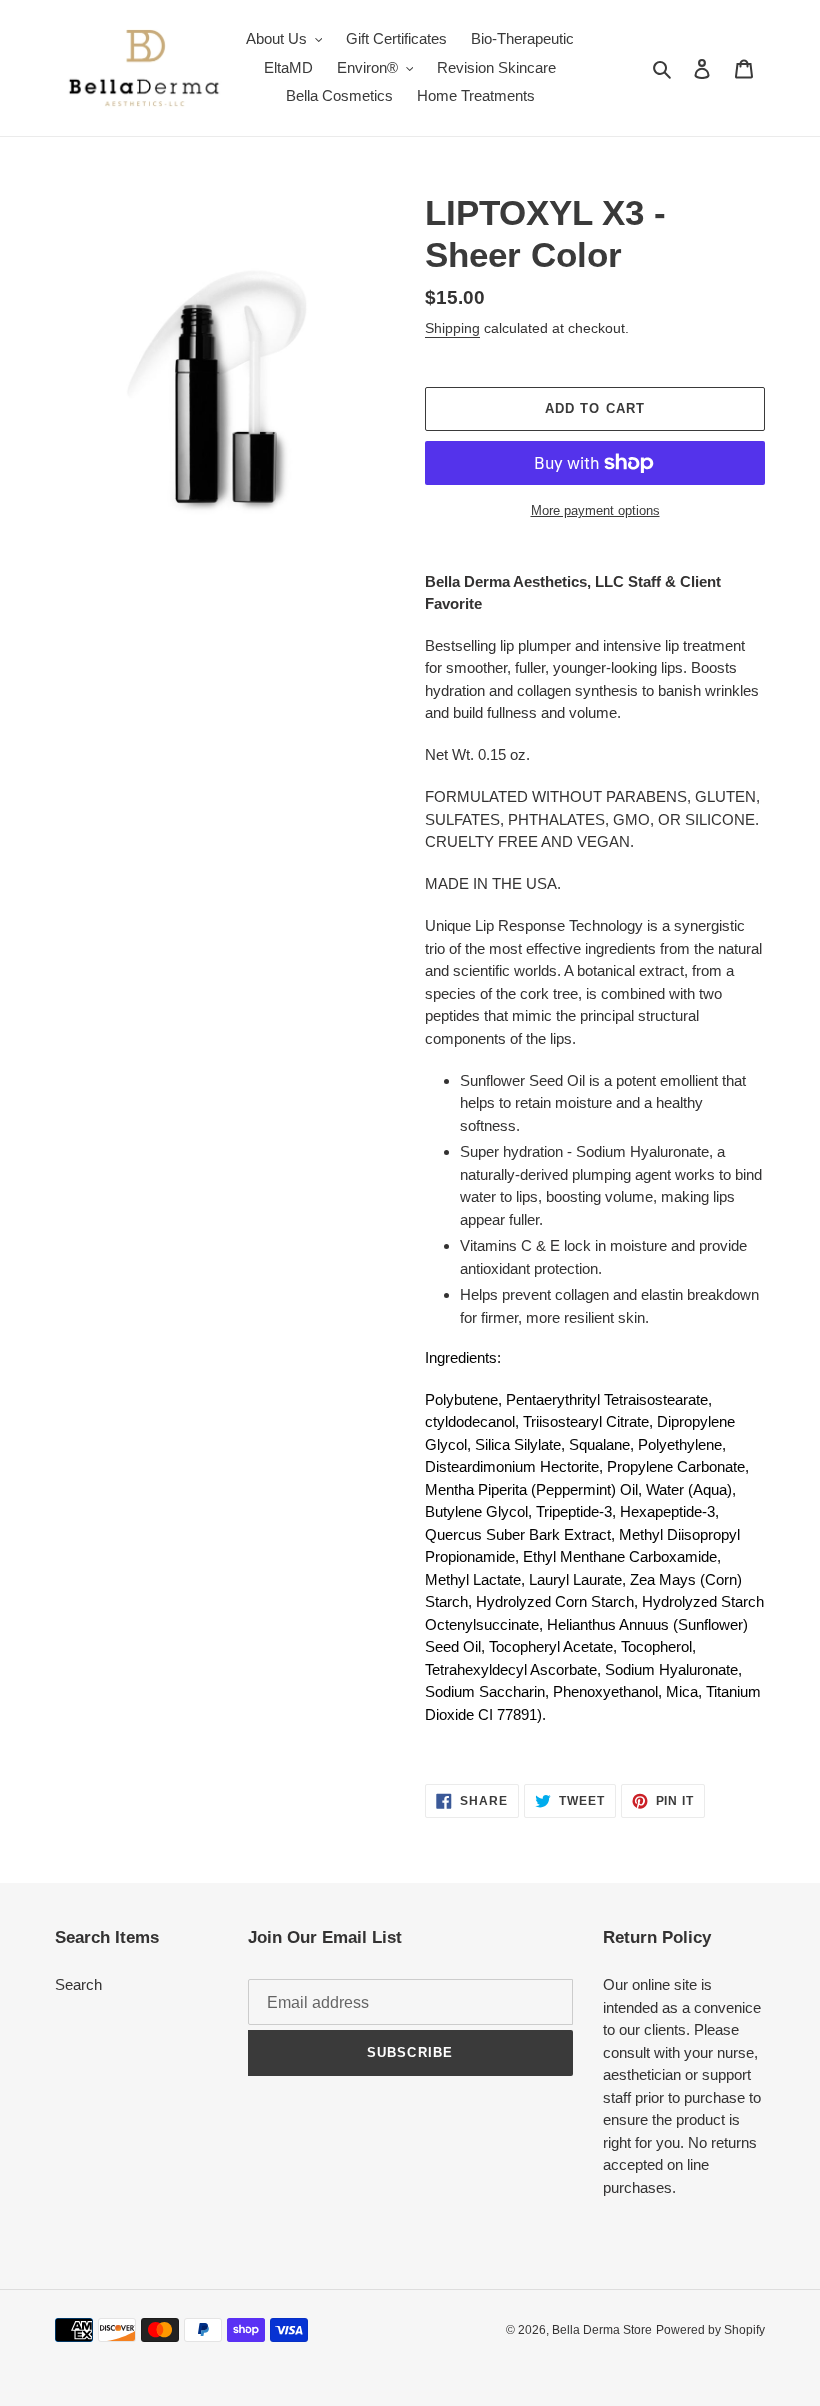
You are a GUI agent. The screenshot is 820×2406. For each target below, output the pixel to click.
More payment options (595, 510)
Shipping (452, 328)
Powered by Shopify (710, 2330)
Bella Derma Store (602, 2330)
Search (78, 1984)
